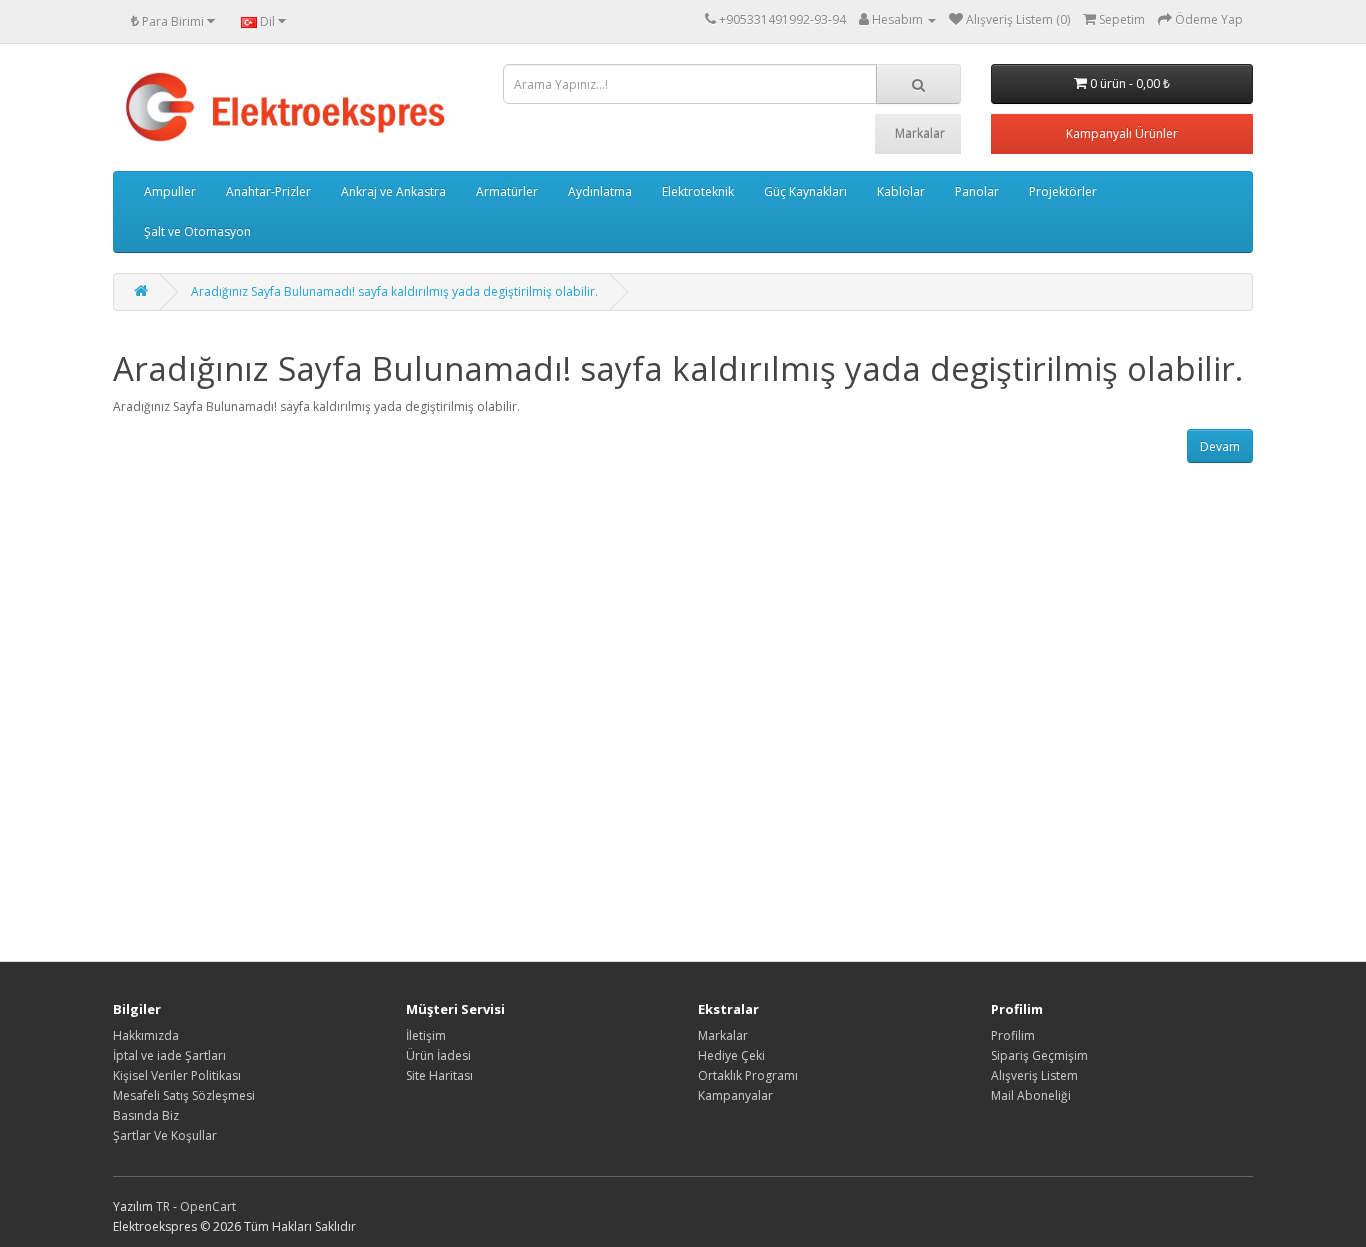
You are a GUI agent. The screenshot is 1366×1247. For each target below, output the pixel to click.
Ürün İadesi (438, 1055)
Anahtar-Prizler (268, 191)
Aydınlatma (600, 191)
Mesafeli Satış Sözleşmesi (184, 1095)
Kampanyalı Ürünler (1122, 133)
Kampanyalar (735, 1095)
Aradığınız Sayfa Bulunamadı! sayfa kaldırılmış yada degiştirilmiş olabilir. (394, 291)
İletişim (426, 1035)
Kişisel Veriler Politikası (177, 1075)
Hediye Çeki (731, 1055)
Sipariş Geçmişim (1039, 1055)
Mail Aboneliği (1031, 1095)
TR (164, 1206)
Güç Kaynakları (805, 191)
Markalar (920, 133)
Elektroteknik (698, 191)
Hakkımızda (146, 1035)
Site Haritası (439, 1075)
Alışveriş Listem (1034, 1075)
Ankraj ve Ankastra (393, 191)
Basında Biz (146, 1115)
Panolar (977, 191)
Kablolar (901, 191)
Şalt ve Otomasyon (197, 231)
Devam (1220, 446)
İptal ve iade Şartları (169, 1055)
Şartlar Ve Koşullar (165, 1135)
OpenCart (208, 1206)
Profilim (1013, 1035)
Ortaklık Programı (748, 1075)
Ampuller (170, 191)
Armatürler (507, 191)
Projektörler (1063, 191)
